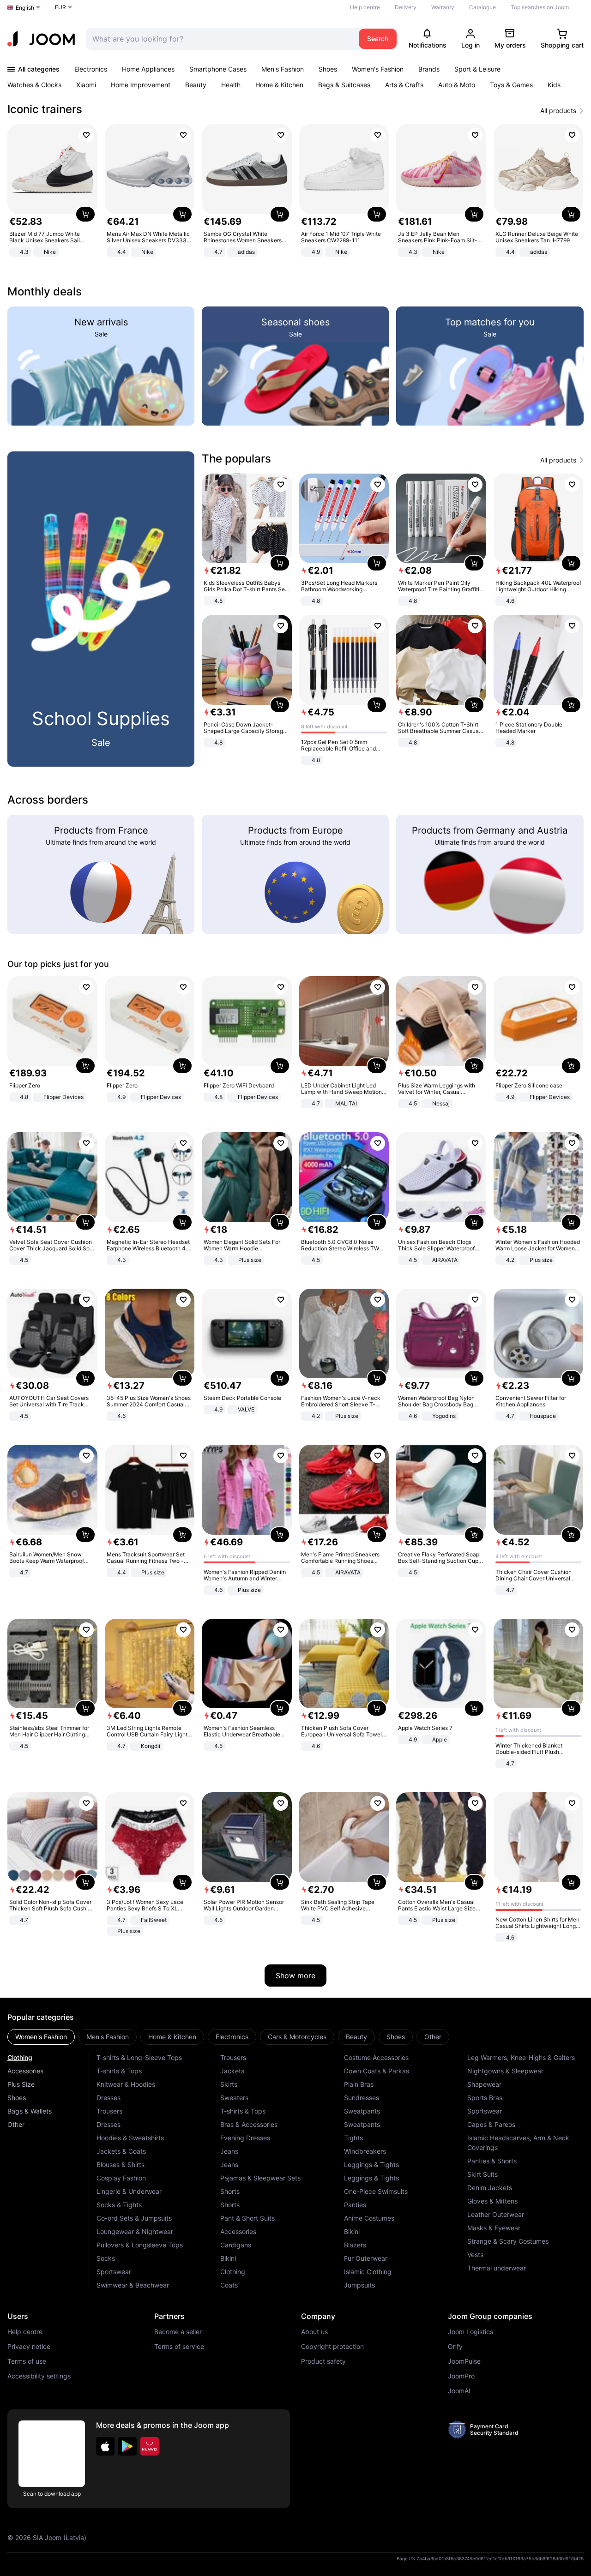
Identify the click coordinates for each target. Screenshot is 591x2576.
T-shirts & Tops (119, 2071)
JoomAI (459, 2391)
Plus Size (21, 2084)
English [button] (25, 8)
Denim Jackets (490, 2188)
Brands (429, 69)
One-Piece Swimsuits (376, 2191)
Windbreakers (365, 2151)
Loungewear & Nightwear (135, 2231)
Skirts (229, 2084)
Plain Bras (359, 2084)
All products (558, 111)
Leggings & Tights (371, 2165)
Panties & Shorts (492, 2161)
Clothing (20, 2057)
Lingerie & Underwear (129, 2191)
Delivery (406, 7)
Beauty (196, 85)
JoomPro (461, 2376)
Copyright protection (332, 2347)
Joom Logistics (470, 2332)
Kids (554, 85)
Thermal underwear (497, 2268)
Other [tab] (433, 2037)
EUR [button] (60, 7)
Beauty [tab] (356, 2037)
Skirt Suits (482, 2174)
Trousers (109, 2111)
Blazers (355, 2245)
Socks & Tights (119, 2205)
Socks (106, 2258)
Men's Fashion (283, 69)
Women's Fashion (378, 69)
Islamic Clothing (368, 2272)
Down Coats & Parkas (377, 2071)
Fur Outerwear (366, 2258)
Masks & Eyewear (494, 2228)
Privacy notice (29, 2347)
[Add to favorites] (86, 135)
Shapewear (484, 2084)
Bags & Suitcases (344, 85)
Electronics (91, 69)
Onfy (455, 2347)
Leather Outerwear (496, 2214)
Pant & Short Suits (247, 2218)
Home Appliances (148, 69)
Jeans (229, 2151)
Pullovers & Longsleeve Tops (140, 2245)
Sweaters (234, 2098)
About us (314, 2332)
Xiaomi (86, 85)
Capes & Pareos (491, 2124)
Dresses (109, 2098)
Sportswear (114, 2272)
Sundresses (362, 2098)
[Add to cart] (85, 214)
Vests (475, 2255)
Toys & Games (511, 85)
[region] (295, 191)
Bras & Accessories (249, 2124)
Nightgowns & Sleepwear (505, 2071)
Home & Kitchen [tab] (172, 2037)
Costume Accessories (376, 2057)
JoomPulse (464, 2361)
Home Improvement (141, 85)
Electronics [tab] (232, 2037)
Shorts (230, 2191)
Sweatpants (362, 2111)
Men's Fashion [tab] (108, 2037)
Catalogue (482, 7)
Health (231, 85)
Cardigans (236, 2245)
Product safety (323, 2361)
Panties (355, 2205)
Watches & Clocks (34, 85)
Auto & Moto (457, 85)
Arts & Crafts (404, 85)
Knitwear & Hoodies (126, 2084)
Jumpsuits (359, 2285)
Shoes (328, 69)
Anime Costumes (369, 2218)
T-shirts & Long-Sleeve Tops (139, 2057)
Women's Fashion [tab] (41, 2037)
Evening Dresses (245, 2138)
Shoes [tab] (396, 2037)
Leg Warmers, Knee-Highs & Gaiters (521, 2057)
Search (378, 39)
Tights (353, 2138)
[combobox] (220, 39)
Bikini (228, 2258)
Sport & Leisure (477, 69)
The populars (236, 459)
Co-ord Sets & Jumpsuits (134, 2218)
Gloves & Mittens (492, 2201)
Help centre (365, 7)
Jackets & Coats (121, 2151)
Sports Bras (485, 2098)
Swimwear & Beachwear (133, 2285)
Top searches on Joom (540, 7)
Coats (229, 2285)
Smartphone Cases (218, 69)
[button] (105, 2446)
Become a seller (178, 2332)
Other (16, 2124)
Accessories (25, 2071)
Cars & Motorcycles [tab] (297, 2037)
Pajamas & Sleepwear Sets (260, 2178)
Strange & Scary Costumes (508, 2241)
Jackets (232, 2071)
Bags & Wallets (30, 2111)
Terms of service (179, 2347)
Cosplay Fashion (121, 2178)
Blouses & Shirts (121, 2165)
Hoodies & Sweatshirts (130, 2138)
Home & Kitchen (279, 85)
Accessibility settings (39, 2376)
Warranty (443, 7)
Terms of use (27, 2361)
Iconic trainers (45, 109)
